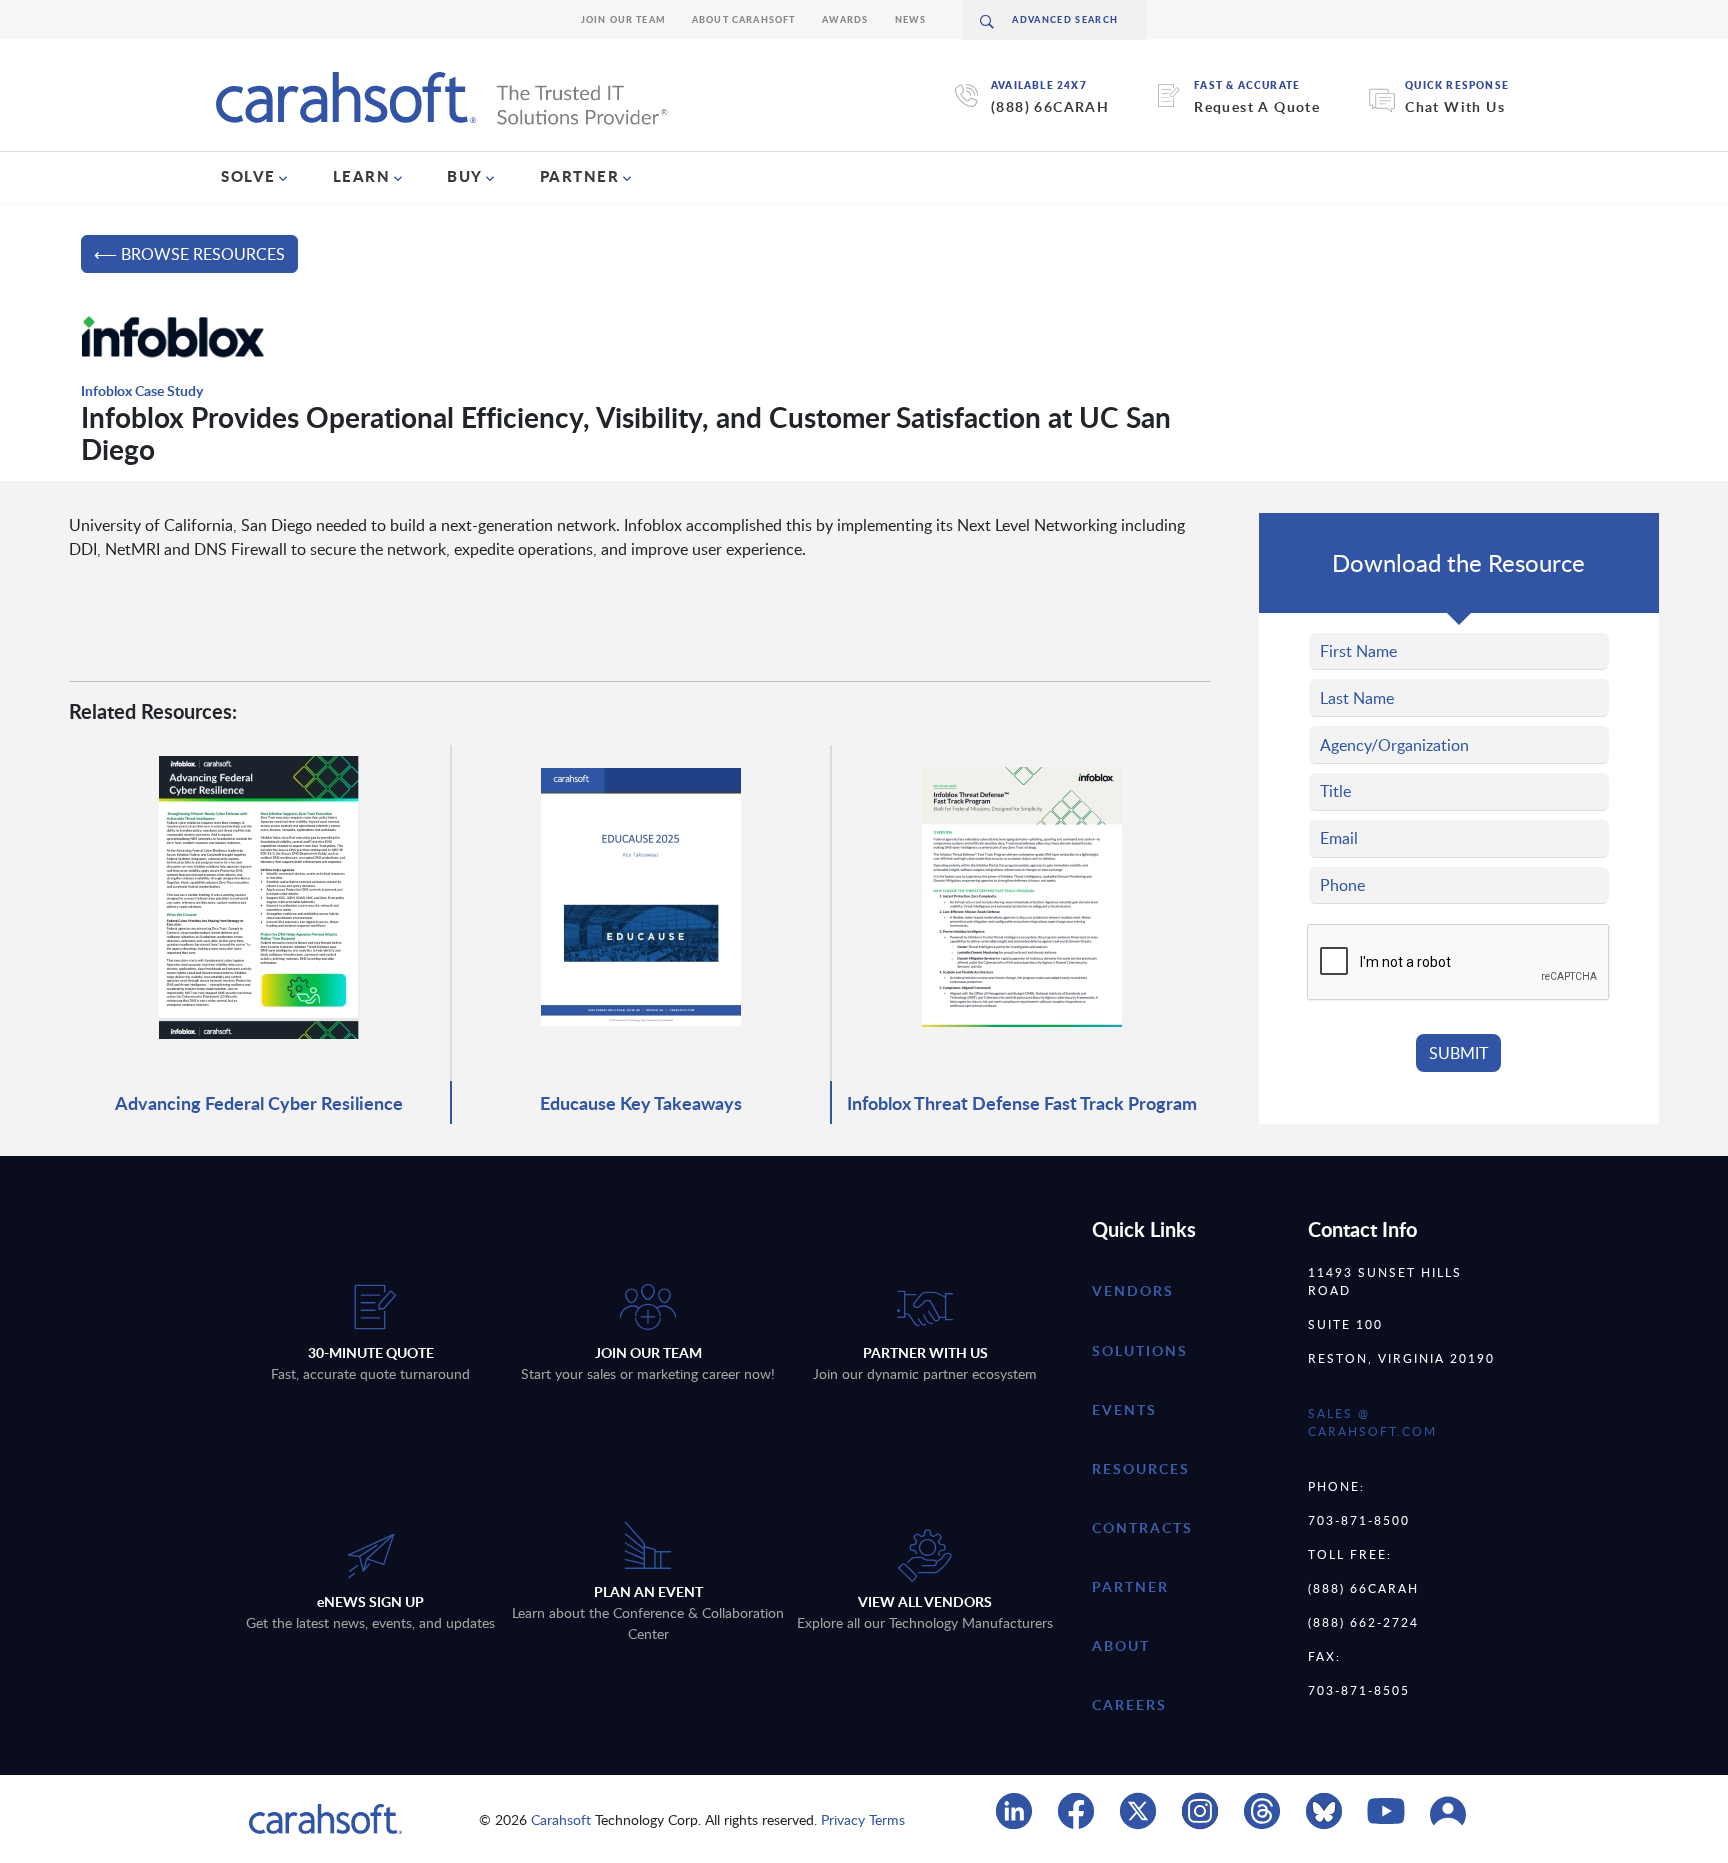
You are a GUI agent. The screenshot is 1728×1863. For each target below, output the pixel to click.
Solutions (1140, 1350)
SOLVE (248, 176)
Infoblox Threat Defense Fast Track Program (1022, 1102)
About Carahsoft (744, 19)
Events (1124, 1409)
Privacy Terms (863, 1819)
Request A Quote (1257, 106)
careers (1129, 1704)
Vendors (1133, 1290)
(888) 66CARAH (1050, 106)
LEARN (362, 176)
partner (1130, 1586)
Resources (1141, 1468)
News (911, 19)
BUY (465, 176)
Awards (845, 19)
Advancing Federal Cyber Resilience (259, 1102)
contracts (1142, 1527)
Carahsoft (561, 1819)
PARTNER (580, 176)
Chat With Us (1455, 106)
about (1121, 1645)
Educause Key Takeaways (641, 1102)
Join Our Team (623, 19)
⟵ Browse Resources (189, 254)
